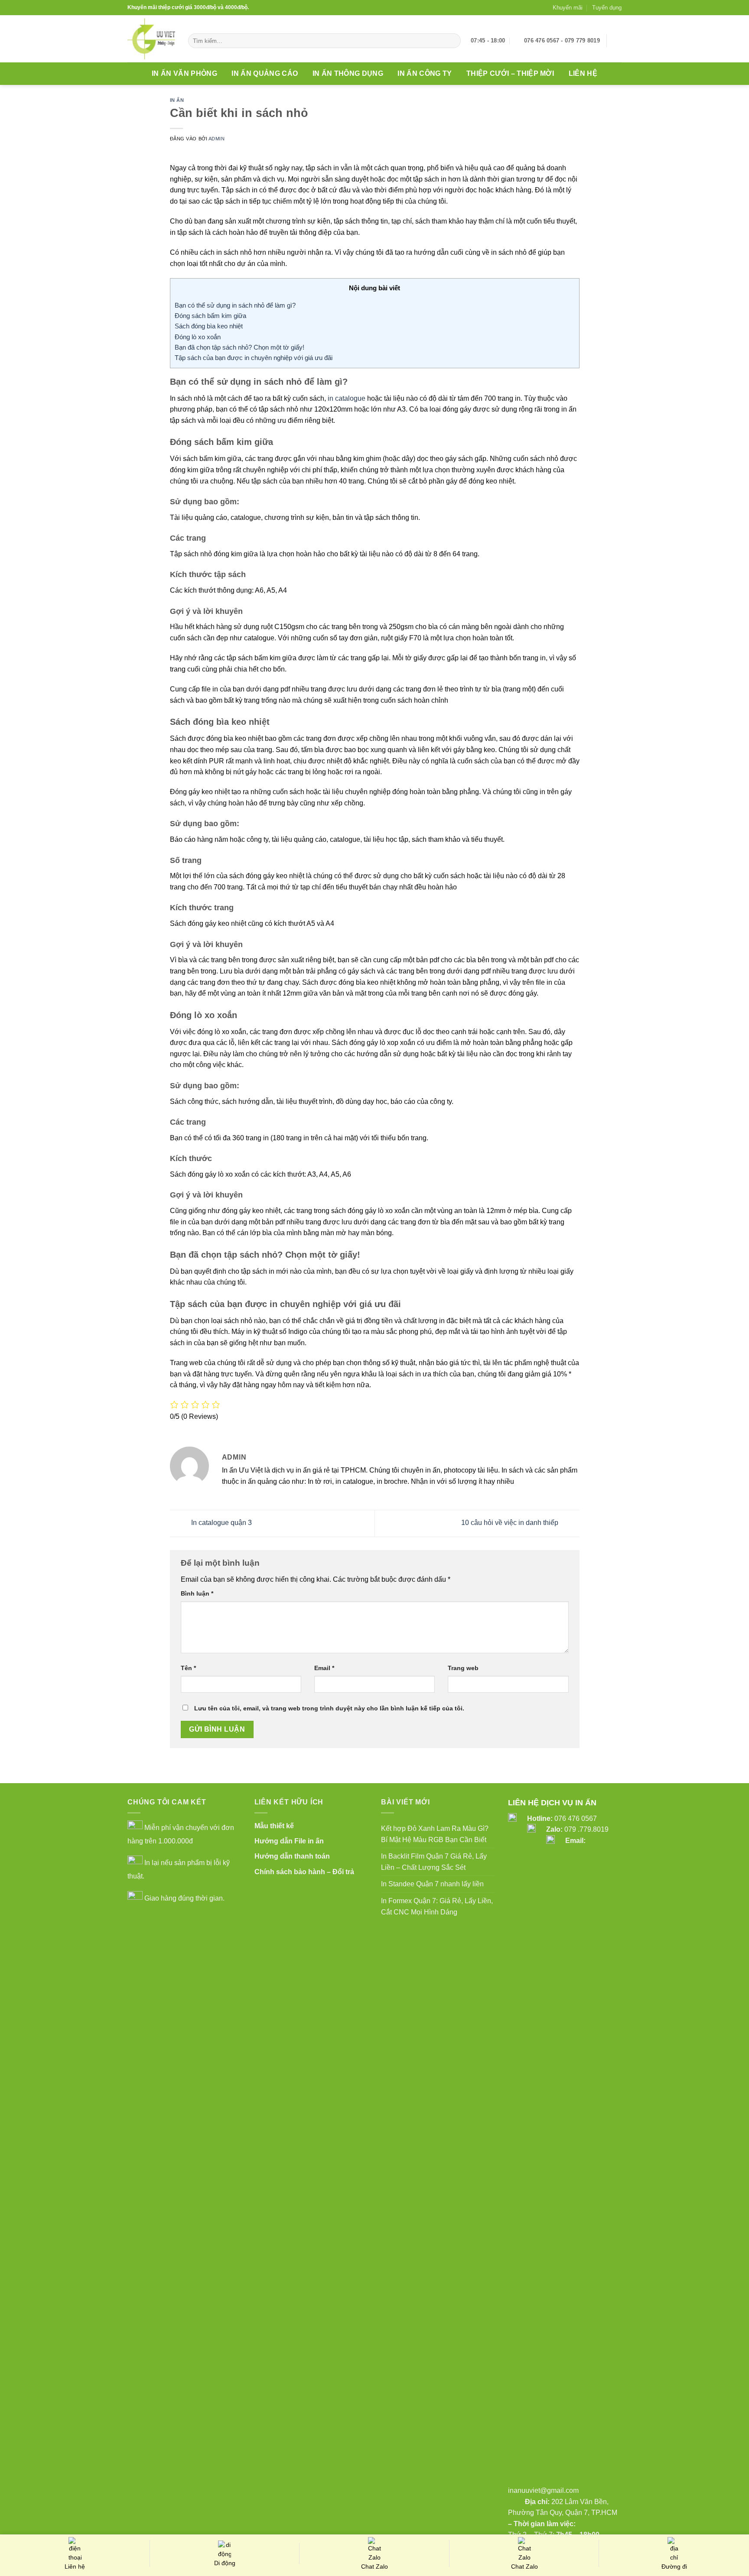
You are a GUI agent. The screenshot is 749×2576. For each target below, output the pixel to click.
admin (217, 139)
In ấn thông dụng (348, 73)
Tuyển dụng (607, 8)
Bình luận (197, 1593)
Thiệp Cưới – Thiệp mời (510, 73)
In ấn (177, 100)
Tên (188, 1668)
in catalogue (347, 398)
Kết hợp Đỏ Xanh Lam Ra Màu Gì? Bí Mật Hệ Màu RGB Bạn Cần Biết (435, 1834)
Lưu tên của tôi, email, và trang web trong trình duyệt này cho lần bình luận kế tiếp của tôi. (329, 1708)
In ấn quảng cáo (265, 73)
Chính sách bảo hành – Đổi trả (304, 1872)
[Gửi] (453, 41)
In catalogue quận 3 (221, 1523)
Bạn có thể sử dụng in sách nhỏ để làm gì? (235, 305)
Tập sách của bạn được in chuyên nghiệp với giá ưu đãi (254, 358)
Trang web (463, 1668)
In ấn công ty (425, 73)
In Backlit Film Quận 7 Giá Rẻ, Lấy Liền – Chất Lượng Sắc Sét (434, 1862)
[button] (617, 41)
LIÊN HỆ (583, 73)
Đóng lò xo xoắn (198, 337)
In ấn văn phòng (184, 73)
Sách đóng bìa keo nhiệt (209, 326)
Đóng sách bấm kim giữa (210, 316)
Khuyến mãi (568, 8)
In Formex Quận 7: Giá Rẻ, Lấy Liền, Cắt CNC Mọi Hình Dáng (437, 1906)
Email (324, 1668)
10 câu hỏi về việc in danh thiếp (511, 1523)
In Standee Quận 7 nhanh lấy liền (432, 1884)
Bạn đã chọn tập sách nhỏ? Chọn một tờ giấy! (239, 347)
